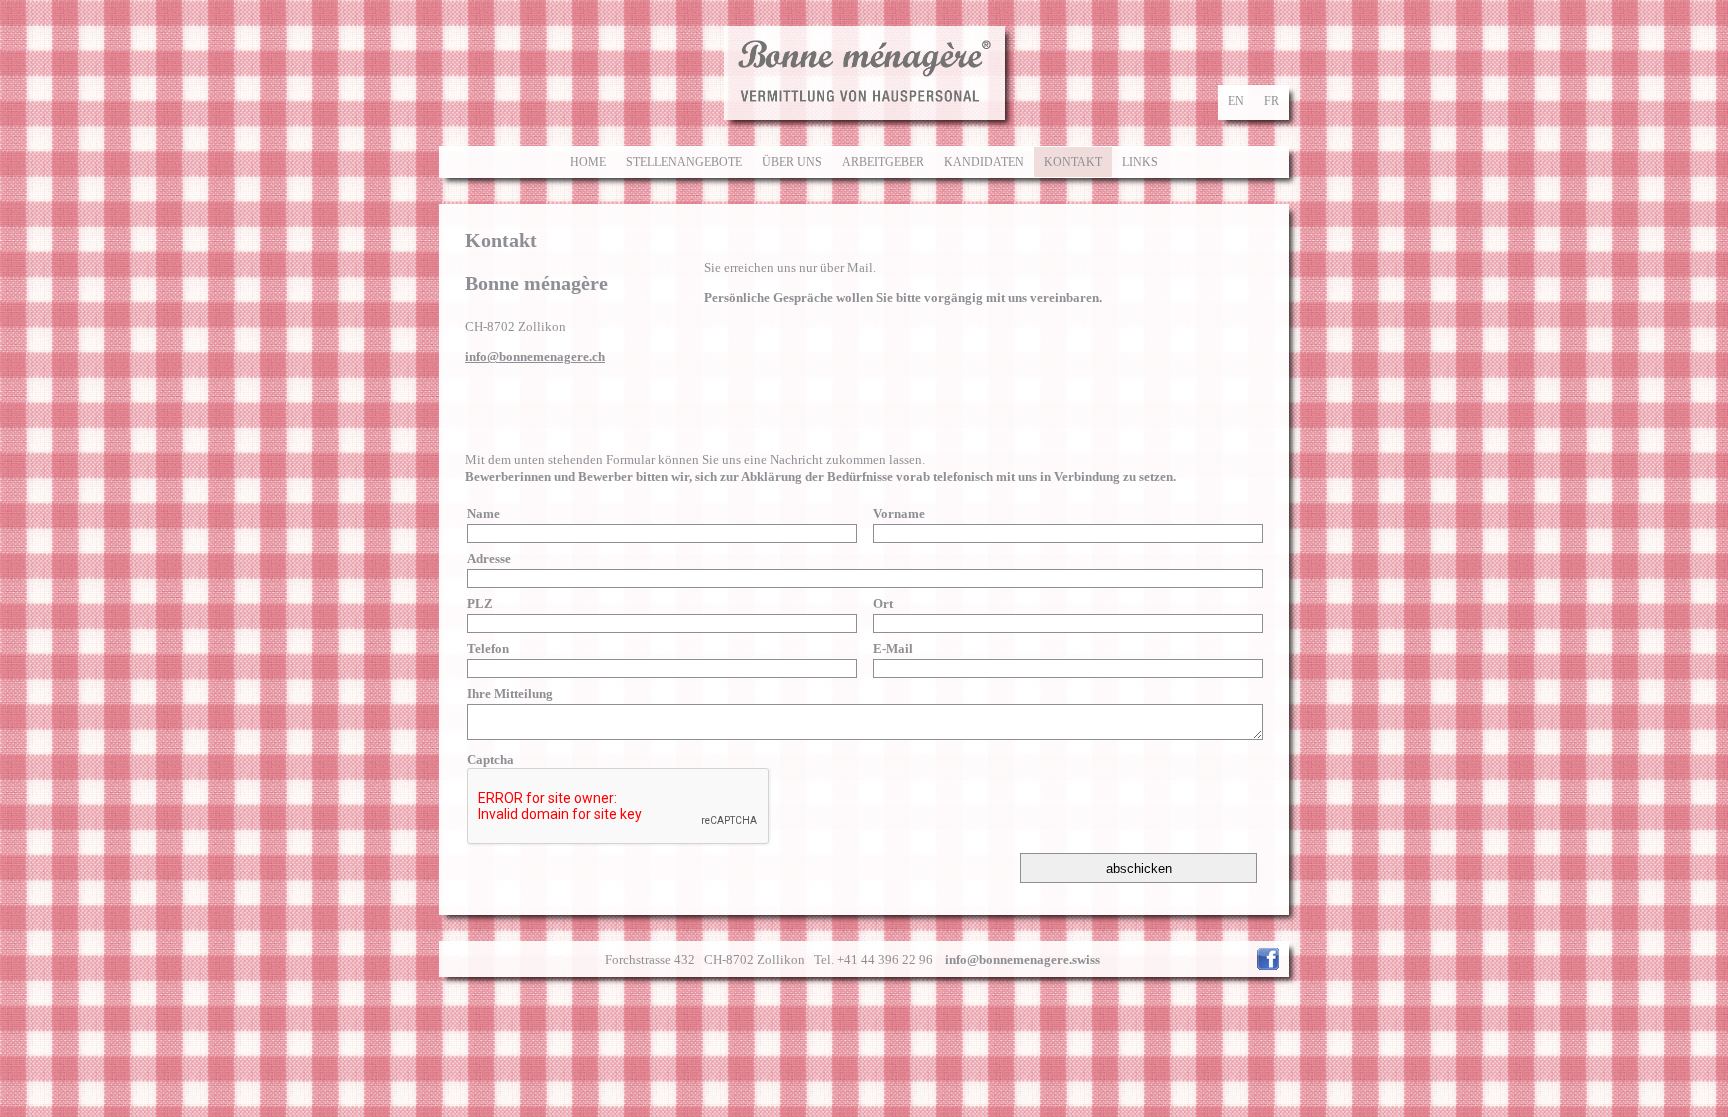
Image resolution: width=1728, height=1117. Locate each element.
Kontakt (1073, 162)
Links (1140, 162)
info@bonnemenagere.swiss (1022, 959)
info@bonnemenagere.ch (535, 356)
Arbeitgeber (883, 162)
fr (1271, 101)
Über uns (792, 162)
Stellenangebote (684, 162)
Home (588, 162)
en (1236, 101)
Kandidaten (984, 162)
